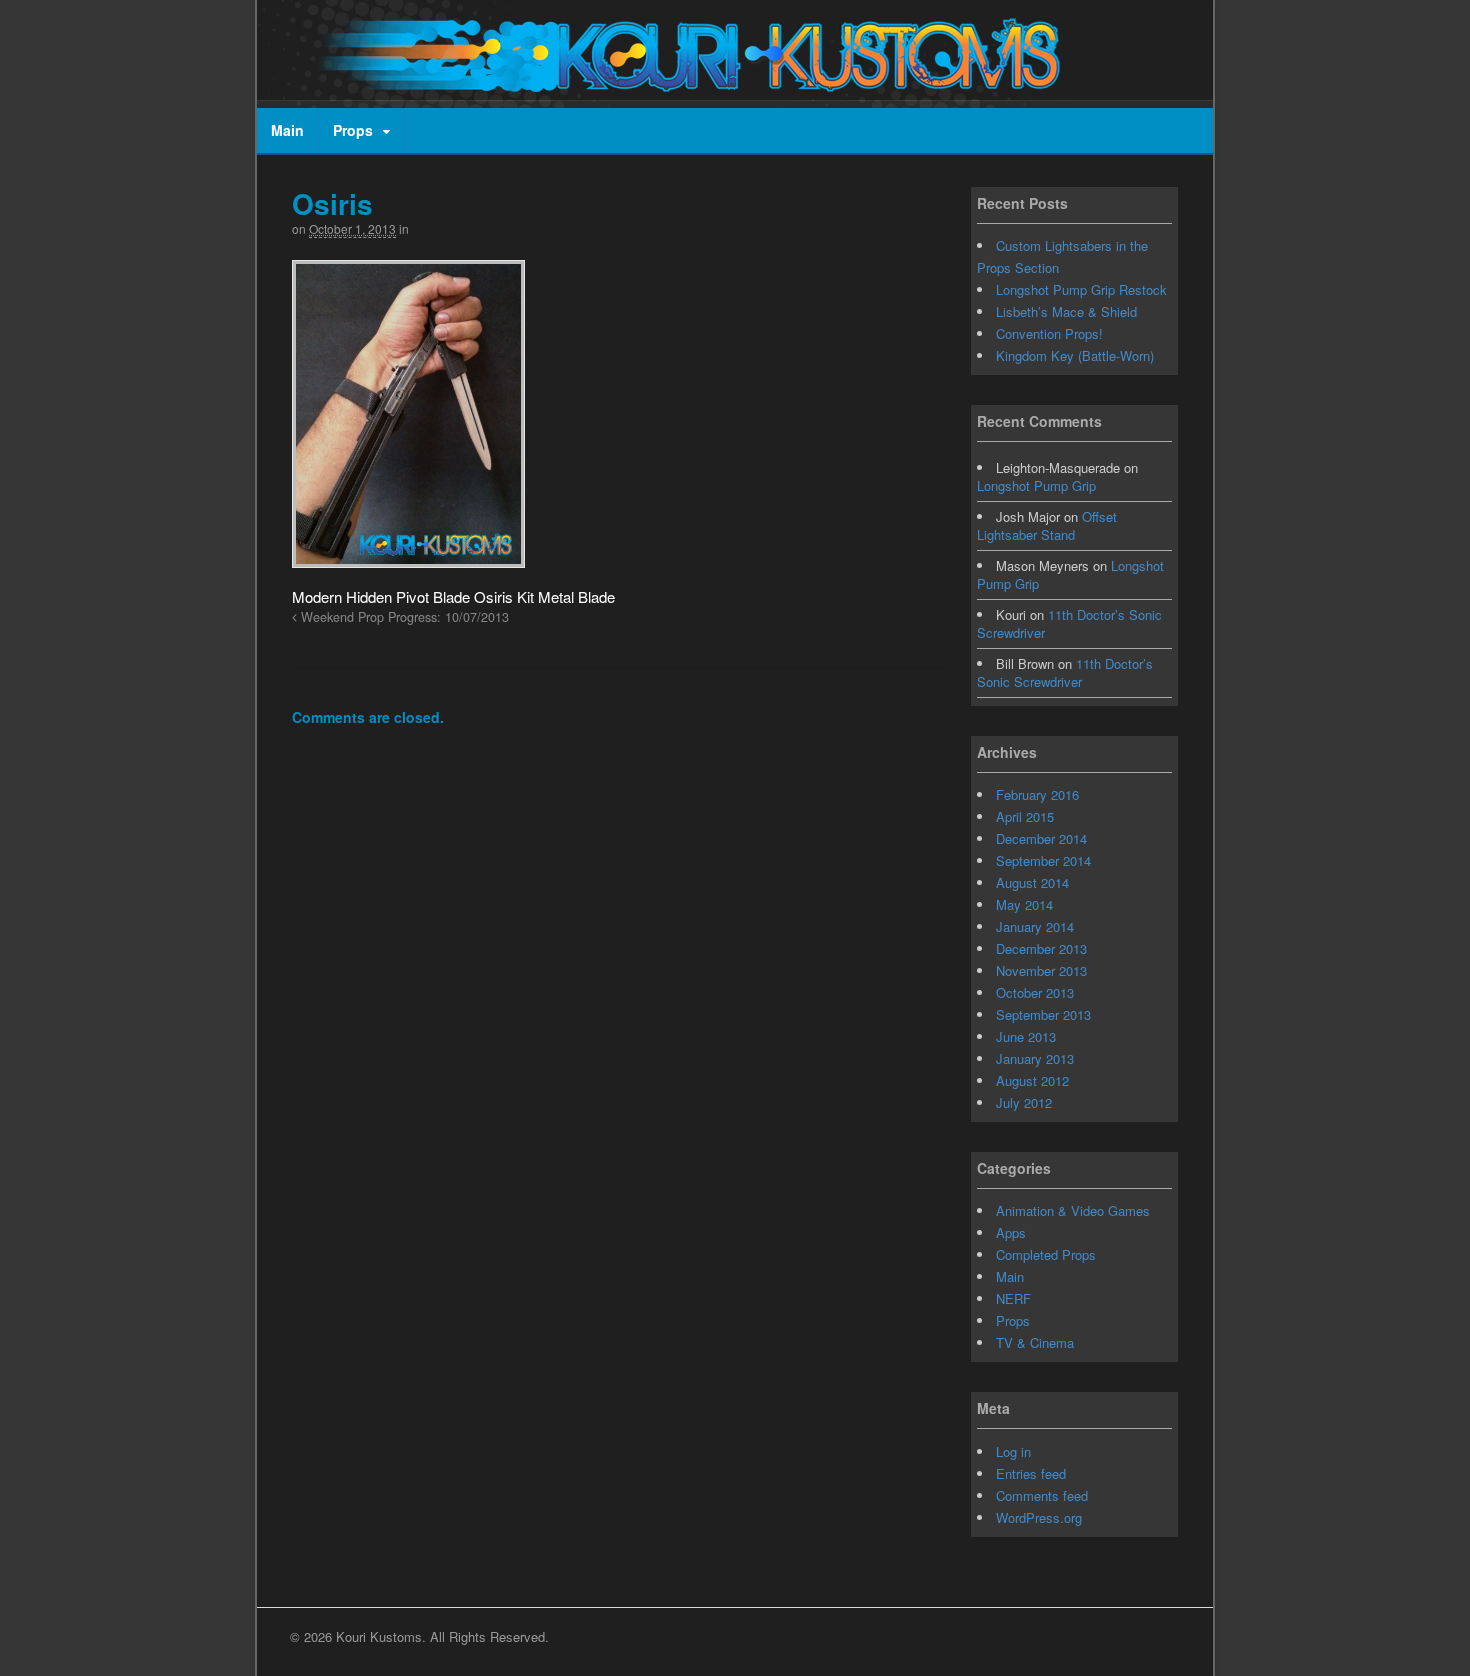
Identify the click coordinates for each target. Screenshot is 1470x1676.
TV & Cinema (1035, 1342)
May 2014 (1024, 904)
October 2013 (1035, 992)
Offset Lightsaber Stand (1047, 525)
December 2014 (1041, 838)
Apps (1011, 1232)
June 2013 (1026, 1036)
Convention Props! (1049, 333)
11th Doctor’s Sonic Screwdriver (1069, 623)
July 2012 (1024, 1102)
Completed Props (1046, 1254)
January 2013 (1035, 1058)
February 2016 (1037, 794)
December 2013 (1041, 948)
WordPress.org (1039, 1517)
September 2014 (1043, 860)
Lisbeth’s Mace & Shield (1066, 311)
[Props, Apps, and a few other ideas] (682, 81)
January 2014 (1035, 926)
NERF (1013, 1298)
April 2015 (1025, 816)
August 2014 (1032, 882)
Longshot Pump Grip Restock (1081, 289)
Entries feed (1031, 1473)
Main (287, 130)
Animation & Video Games (1073, 1210)
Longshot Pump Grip (1036, 485)
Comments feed (1042, 1495)
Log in (1013, 1451)
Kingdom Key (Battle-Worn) (1075, 355)
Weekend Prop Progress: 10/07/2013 (403, 617)
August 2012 (1032, 1080)
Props (353, 130)
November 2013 (1041, 970)
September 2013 (1043, 1014)
